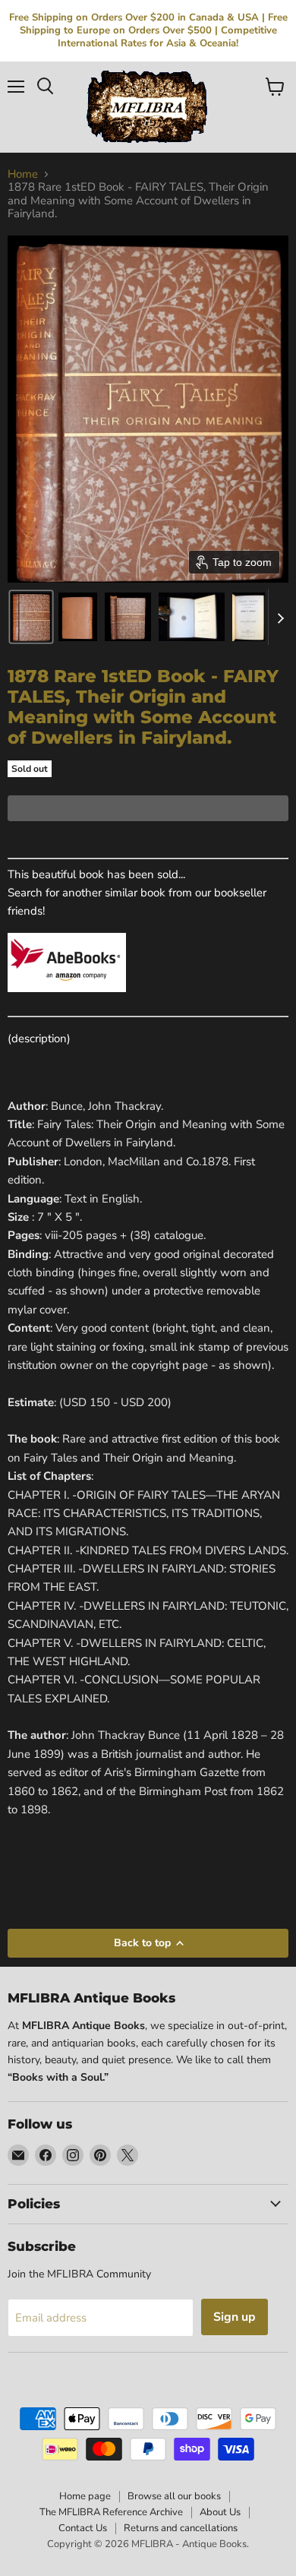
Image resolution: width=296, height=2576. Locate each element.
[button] (31, 617)
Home (23, 174)
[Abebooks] (67, 1000)
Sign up (235, 2317)
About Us (220, 2512)
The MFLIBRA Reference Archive (111, 2512)
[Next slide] (280, 617)
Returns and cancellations (181, 2528)
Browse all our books (174, 2496)
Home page (85, 2496)
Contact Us (83, 2528)
